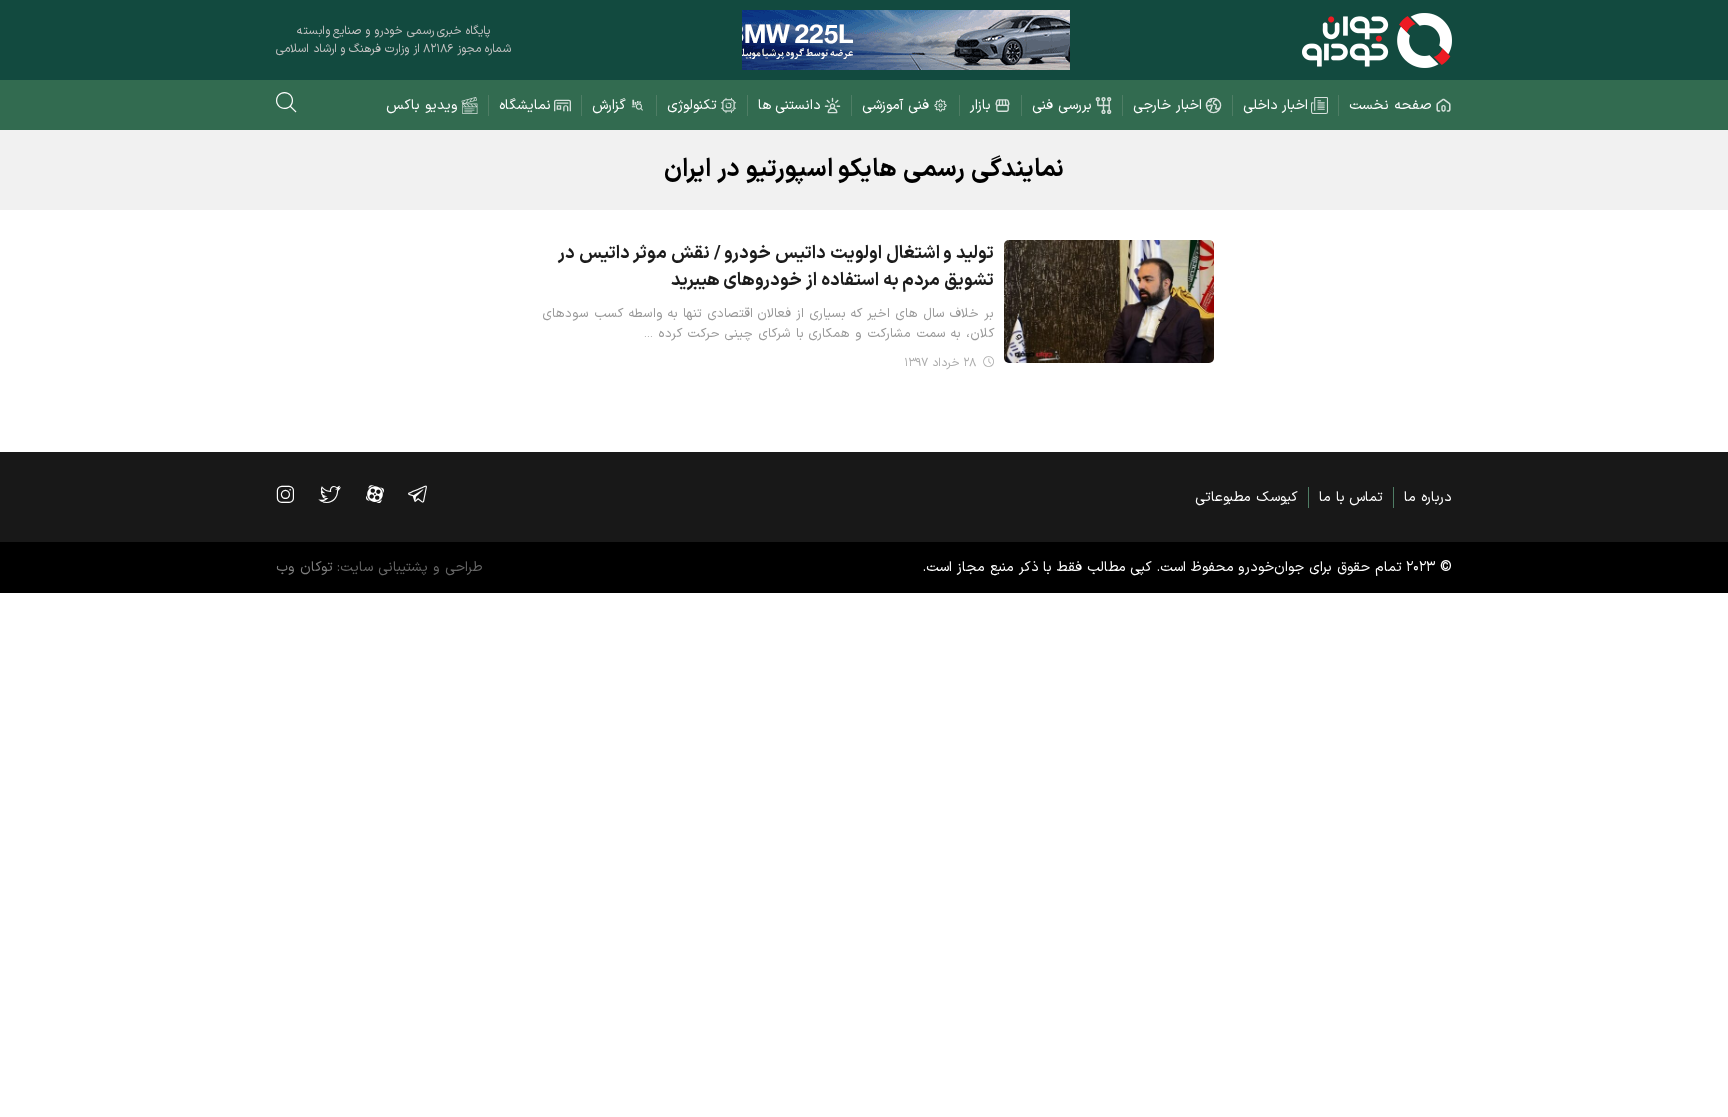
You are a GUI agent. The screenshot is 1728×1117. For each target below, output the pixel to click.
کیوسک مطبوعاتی (1246, 497)
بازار (980, 105)
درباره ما (1428, 497)
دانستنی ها (790, 105)
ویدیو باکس (422, 105)
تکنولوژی (692, 105)
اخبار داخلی (1276, 105)
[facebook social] (385, 494)
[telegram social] (427, 494)
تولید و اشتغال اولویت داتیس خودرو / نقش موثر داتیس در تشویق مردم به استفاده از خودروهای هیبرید (776, 267)
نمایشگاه (525, 105)
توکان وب (304, 567)
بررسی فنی (1062, 105)
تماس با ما (1351, 497)
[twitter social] (339, 494)
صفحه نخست (1390, 105)
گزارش (609, 105)
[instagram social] (295, 494)
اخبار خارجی (1167, 105)
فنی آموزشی (895, 105)
